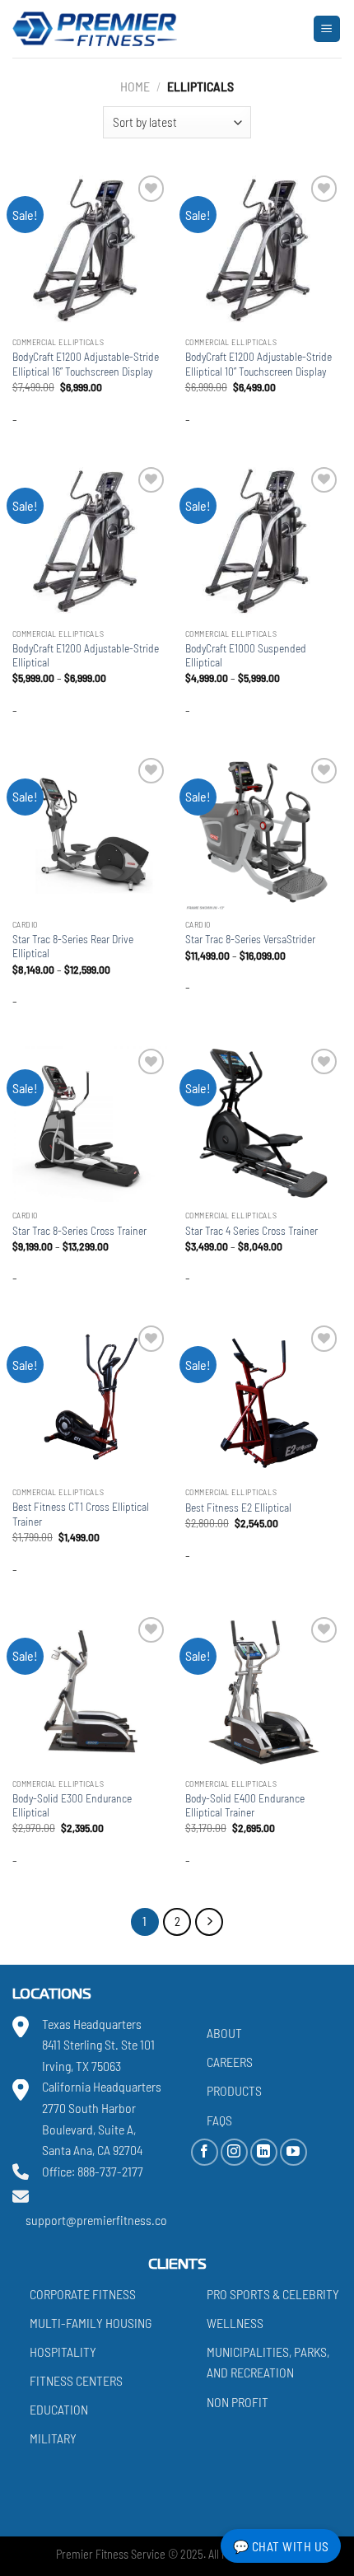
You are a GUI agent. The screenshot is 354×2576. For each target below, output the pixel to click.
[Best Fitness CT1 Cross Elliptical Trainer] (91, 1400)
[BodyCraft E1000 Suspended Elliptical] (263, 541)
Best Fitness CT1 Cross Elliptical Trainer (81, 1514)
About (224, 2033)
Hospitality (63, 2352)
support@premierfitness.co (96, 2220)
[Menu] (327, 29)
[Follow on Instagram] (234, 2151)
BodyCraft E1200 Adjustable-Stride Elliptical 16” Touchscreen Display (86, 364)
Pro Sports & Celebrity (273, 2293)
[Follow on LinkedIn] (264, 2151)
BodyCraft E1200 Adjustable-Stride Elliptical (86, 655)
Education (59, 2409)
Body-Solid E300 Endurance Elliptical (72, 1805)
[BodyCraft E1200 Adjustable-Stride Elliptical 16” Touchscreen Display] (91, 250)
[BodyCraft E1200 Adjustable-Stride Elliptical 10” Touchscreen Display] (263, 250)
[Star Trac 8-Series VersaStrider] (263, 832)
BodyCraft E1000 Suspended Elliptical (246, 655)
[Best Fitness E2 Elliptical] (263, 1400)
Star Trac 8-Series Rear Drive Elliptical (73, 946)
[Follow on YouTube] (293, 2151)
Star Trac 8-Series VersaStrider (250, 939)
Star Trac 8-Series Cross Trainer (79, 1230)
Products (234, 2090)
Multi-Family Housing (91, 2322)
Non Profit (238, 2401)
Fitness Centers (76, 2380)
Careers (230, 2062)
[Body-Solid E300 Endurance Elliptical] (91, 1691)
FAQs (219, 2119)
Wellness (235, 2322)
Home (135, 86)
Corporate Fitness (83, 2293)
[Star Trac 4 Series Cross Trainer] (263, 1123)
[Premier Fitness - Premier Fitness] (95, 29)
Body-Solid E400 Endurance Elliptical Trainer (245, 1805)
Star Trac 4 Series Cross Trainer (252, 1230)
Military (53, 2438)
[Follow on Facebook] (205, 2151)
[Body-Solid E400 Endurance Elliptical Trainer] (263, 1691)
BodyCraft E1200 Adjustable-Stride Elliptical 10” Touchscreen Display (259, 364)
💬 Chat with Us (281, 2546)
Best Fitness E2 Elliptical (238, 1507)
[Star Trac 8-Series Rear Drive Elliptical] (91, 832)
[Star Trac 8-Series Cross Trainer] (91, 1123)
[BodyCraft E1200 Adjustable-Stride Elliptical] (91, 541)
